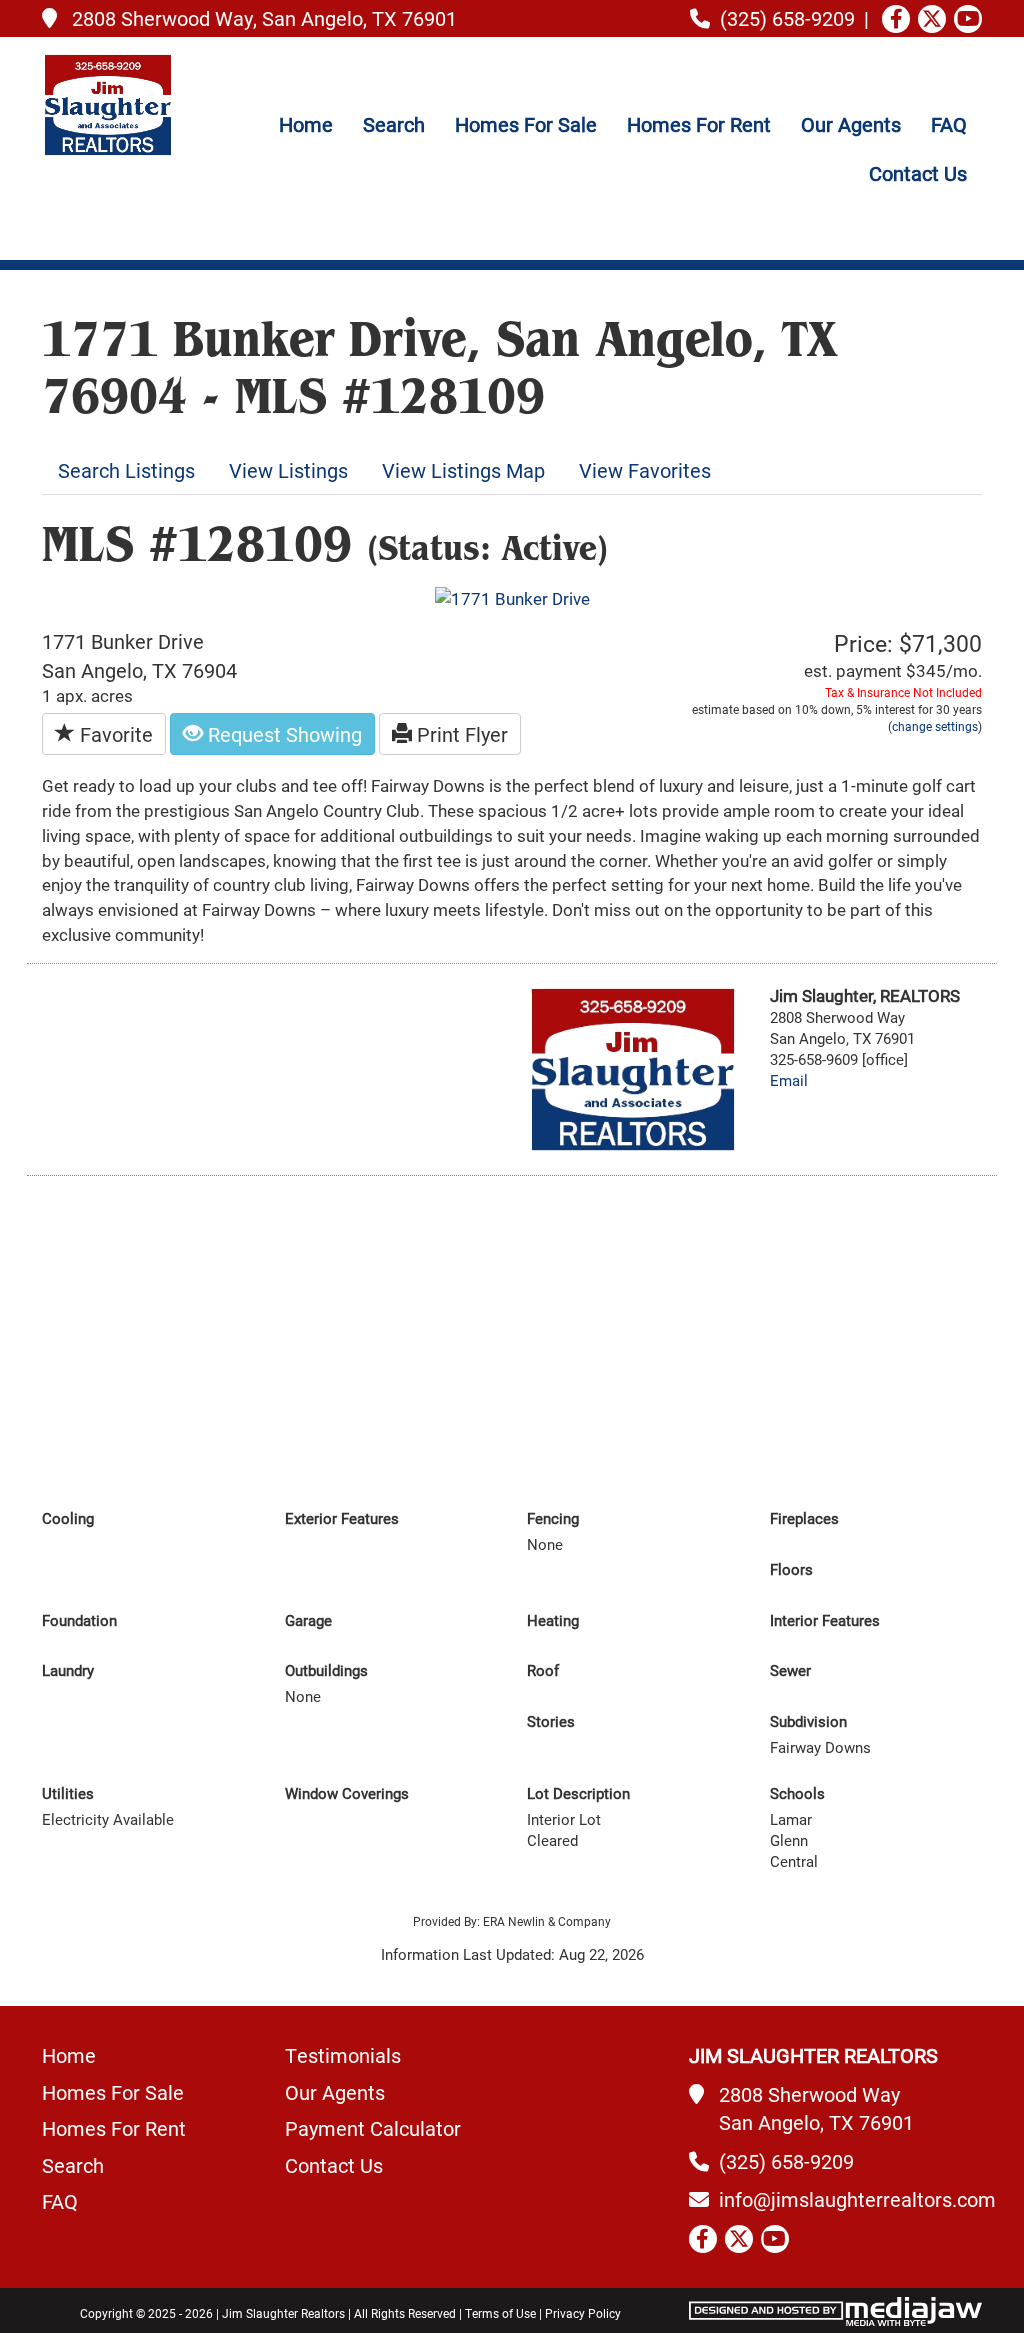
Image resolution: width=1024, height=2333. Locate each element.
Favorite (114, 734)
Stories (551, 1721)
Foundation (79, 1620)
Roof (543, 1670)
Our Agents (851, 124)
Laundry (68, 1670)
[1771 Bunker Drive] (512, 597)
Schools (797, 1793)
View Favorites (645, 470)
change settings (935, 726)
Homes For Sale (526, 124)
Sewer (790, 1670)
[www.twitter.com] (932, 19)
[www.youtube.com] (968, 19)
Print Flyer (460, 734)
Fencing (553, 1518)
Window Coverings (347, 1793)
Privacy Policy (583, 2313)
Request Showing (282, 734)
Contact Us (918, 173)
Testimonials (343, 2055)
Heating (553, 1620)
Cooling (68, 1518)
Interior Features (825, 1620)
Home (306, 124)
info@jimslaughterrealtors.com (857, 2199)
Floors (791, 1569)
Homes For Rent (699, 124)
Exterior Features (342, 1518)
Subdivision (808, 1721)
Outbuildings (326, 1670)
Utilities (68, 1793)
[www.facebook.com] (896, 19)
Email (789, 1080)
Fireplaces (804, 1518)
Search (394, 124)
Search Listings (126, 470)
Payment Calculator (373, 2128)
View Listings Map (463, 470)
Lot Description (578, 1793)
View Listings (288, 470)
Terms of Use (500, 2313)
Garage (308, 1620)
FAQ (949, 124)
